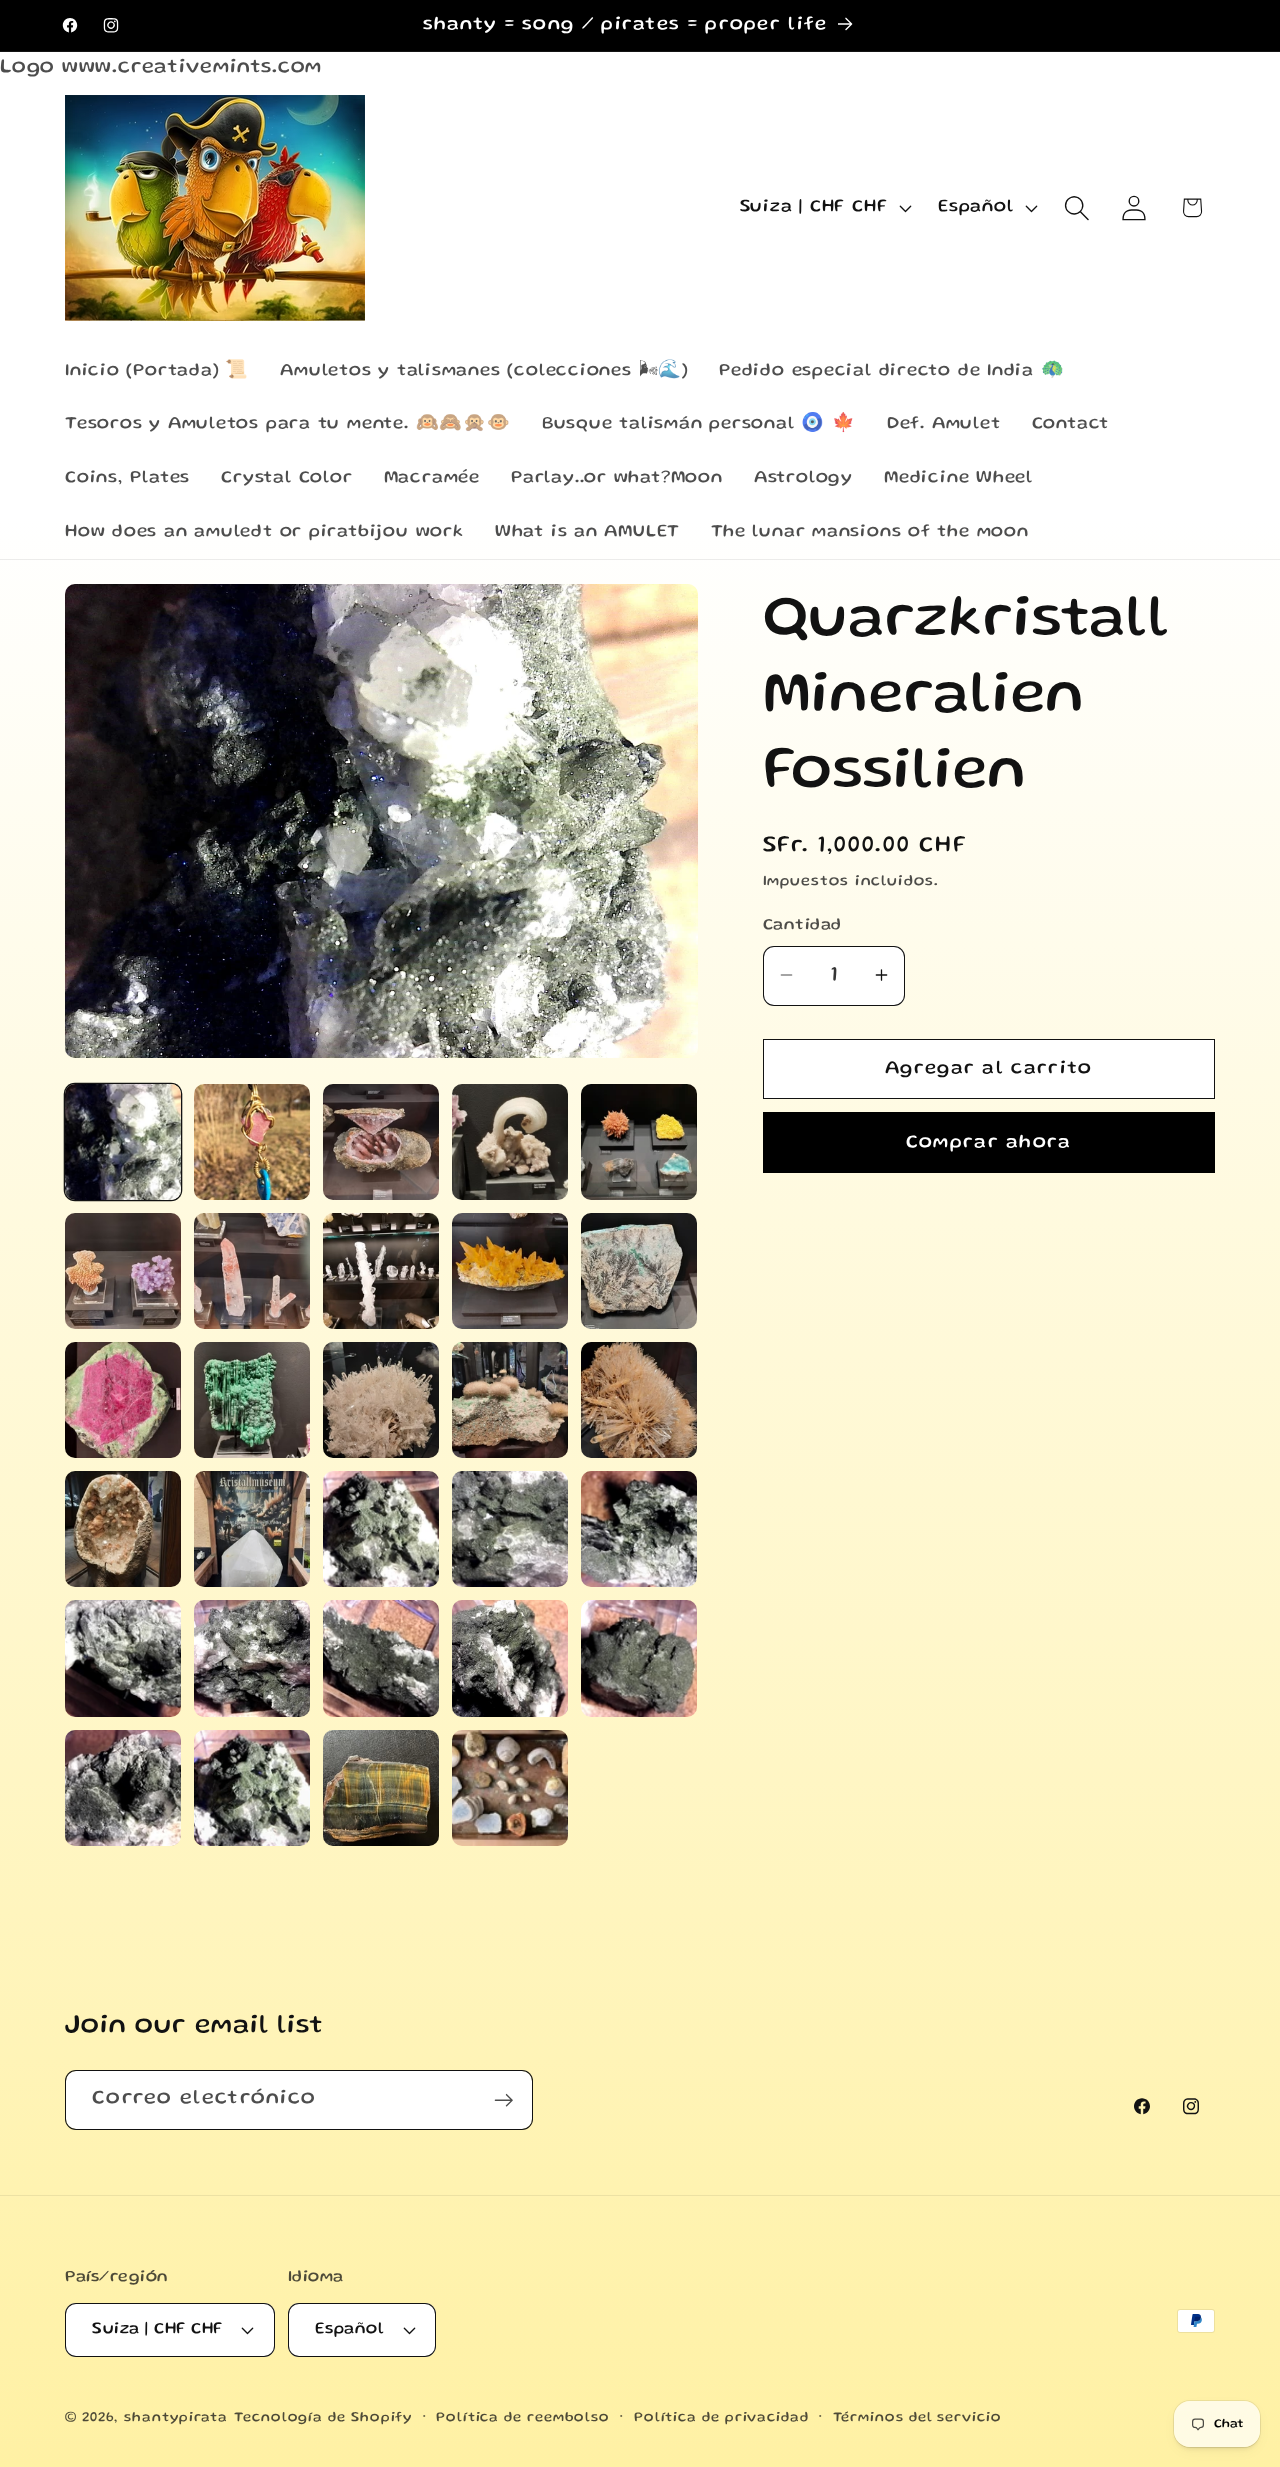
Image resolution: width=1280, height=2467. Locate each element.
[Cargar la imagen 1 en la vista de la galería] (123, 1142)
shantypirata (176, 2418)
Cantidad (802, 925)
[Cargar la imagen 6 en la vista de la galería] (123, 1271)
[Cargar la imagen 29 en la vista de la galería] (510, 1788)
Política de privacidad (721, 2418)
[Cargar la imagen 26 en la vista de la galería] (123, 1788)
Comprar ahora (989, 1142)
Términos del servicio (917, 2418)
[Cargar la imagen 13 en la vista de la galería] (381, 1400)
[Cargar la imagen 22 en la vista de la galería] (252, 1658)
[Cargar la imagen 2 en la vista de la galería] (252, 1142)
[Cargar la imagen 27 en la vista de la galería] (252, 1788)
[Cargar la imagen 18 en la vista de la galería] (381, 1529)
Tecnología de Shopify (323, 2418)
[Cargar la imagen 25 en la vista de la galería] (639, 1658)
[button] (1077, 207)
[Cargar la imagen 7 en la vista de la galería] (252, 1271)
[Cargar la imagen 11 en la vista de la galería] (123, 1400)
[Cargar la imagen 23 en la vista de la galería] (381, 1658)
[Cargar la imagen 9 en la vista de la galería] (510, 1271)
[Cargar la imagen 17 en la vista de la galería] (252, 1529)
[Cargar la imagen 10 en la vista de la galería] (639, 1271)
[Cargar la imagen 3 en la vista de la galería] (381, 1142)
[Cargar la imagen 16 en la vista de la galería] (123, 1529)
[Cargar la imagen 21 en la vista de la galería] (123, 1658)
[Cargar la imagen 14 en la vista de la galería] (510, 1400)
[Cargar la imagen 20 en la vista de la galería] (639, 1529)
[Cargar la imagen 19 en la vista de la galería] (510, 1529)
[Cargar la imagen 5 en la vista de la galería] (639, 1142)
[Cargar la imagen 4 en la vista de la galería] (510, 1142)
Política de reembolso (523, 2418)
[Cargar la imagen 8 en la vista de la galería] (381, 1271)
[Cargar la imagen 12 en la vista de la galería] (252, 1400)
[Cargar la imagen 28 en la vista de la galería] (381, 1788)
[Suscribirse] (503, 2100)
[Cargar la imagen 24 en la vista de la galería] (510, 1658)
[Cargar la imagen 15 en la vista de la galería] (639, 1400)
